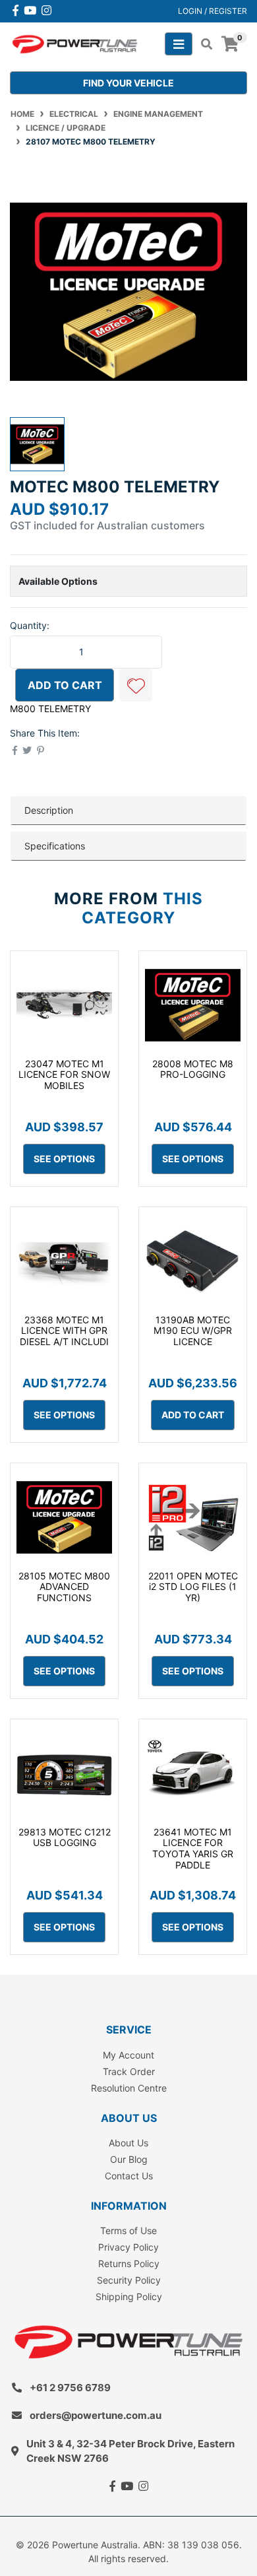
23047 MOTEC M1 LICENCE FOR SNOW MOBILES (64, 1075)
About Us (128, 2143)
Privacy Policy (128, 2247)
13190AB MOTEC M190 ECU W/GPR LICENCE (193, 1331)
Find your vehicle (128, 83)
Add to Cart (65, 685)
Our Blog (129, 2159)
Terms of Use (128, 2230)
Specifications (55, 846)
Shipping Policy (129, 2296)
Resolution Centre (129, 2088)
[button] (136, 685)
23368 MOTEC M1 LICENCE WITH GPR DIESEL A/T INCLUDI (64, 1331)
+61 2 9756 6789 (70, 2388)
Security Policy (129, 2280)
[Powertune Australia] (75, 43)
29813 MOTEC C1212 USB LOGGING (65, 1837)
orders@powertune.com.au (96, 2415)
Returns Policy (129, 2263)
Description (49, 810)
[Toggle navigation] (179, 44)
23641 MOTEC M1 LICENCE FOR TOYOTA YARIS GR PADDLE (193, 1848)
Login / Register (213, 11)
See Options (64, 1159)
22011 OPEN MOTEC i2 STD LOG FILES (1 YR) (193, 1587)
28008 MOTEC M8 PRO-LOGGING (193, 1069)
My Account (128, 2055)
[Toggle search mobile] (203, 44)
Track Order (129, 2071)
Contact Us (129, 2176)
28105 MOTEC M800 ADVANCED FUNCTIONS (64, 1587)
